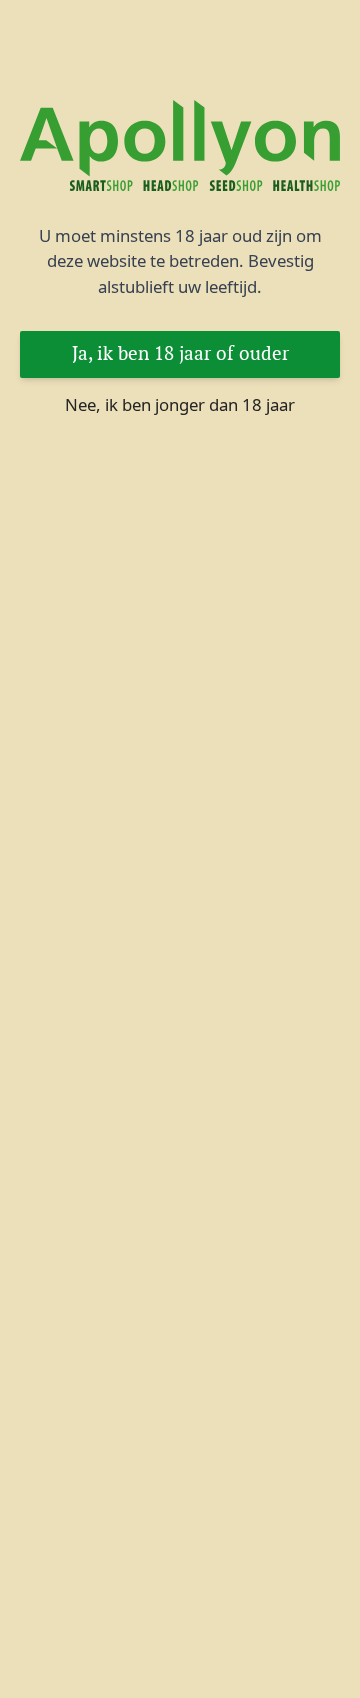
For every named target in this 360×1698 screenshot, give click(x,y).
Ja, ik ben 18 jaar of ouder (180, 353)
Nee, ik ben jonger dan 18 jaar (180, 404)
